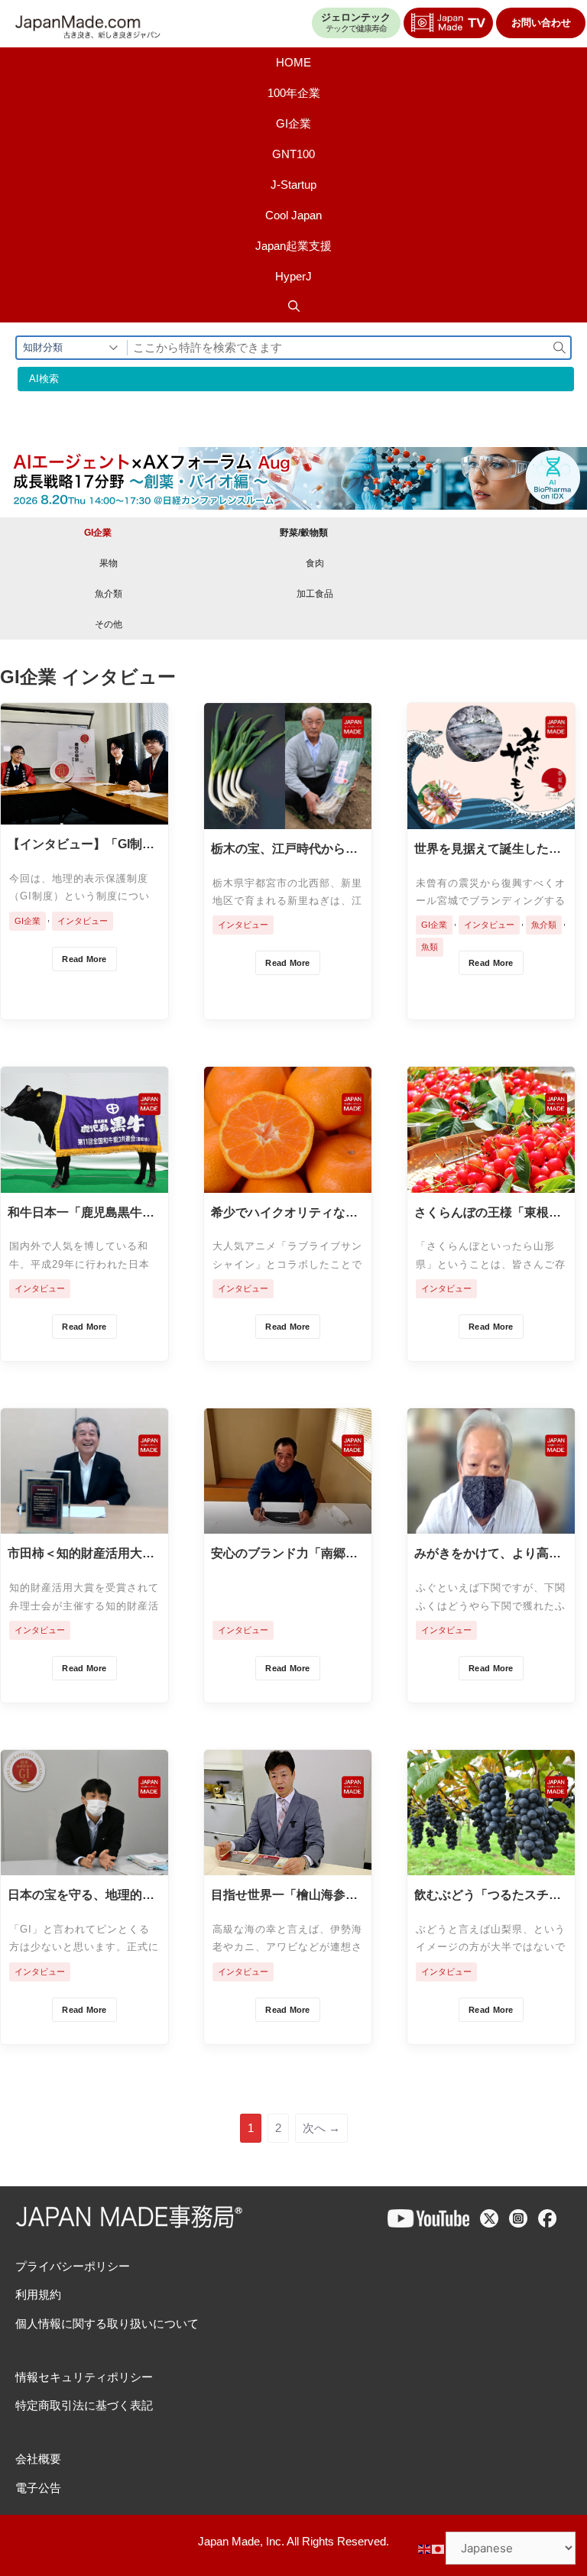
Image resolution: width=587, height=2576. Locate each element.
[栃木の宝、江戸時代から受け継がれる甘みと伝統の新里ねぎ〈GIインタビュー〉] (288, 817)
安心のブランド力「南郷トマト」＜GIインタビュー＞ (284, 1554)
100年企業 (294, 93)
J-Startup (293, 185)
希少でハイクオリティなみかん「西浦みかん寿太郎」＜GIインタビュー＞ (284, 1213)
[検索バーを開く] (293, 307)
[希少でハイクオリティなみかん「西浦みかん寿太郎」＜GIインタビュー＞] (288, 1181)
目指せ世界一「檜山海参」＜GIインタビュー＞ (284, 1896)
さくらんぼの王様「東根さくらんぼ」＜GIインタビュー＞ (488, 1213)
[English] (425, 2548)
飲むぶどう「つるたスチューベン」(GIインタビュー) (488, 1896)
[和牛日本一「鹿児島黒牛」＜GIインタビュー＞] (84, 1181)
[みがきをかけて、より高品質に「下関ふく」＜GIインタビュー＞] (491, 1522)
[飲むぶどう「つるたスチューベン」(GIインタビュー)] (491, 1863)
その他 (109, 624)
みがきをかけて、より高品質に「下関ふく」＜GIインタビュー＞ (488, 1554)
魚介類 (109, 594)
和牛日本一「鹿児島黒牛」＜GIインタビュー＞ (81, 1213)
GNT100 (293, 154)
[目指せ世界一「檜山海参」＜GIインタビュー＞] (288, 1863)
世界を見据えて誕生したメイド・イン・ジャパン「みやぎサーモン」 (488, 850)
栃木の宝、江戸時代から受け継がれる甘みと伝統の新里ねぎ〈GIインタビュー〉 (284, 850)
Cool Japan (293, 215)
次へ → (321, 2128)
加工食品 (315, 594)
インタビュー (83, 921)
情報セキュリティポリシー (84, 2377)
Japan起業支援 (293, 246)
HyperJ (293, 276)
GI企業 (293, 123)
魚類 (430, 947)
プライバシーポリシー (73, 2266)
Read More (84, 959)
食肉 (315, 563)
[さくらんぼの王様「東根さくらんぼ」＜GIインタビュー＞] (491, 1181)
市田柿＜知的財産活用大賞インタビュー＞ (81, 1554)
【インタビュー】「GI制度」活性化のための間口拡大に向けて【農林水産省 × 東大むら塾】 (81, 845)
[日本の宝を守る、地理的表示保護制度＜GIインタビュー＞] (84, 1863)
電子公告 (38, 2488)
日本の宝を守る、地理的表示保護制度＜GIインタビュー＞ (81, 1896)
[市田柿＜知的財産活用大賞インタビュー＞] (84, 1522)
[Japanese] (439, 2548)
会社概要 (38, 2459)
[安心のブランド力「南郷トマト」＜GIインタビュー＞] (288, 1522)
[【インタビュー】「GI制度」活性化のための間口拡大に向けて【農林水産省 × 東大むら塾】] (84, 813)
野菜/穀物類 (304, 533)
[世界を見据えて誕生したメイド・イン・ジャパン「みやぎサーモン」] (491, 817)
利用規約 (38, 2294)
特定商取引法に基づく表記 (84, 2405)
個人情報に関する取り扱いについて (107, 2323)
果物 (109, 563)
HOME (293, 62)
